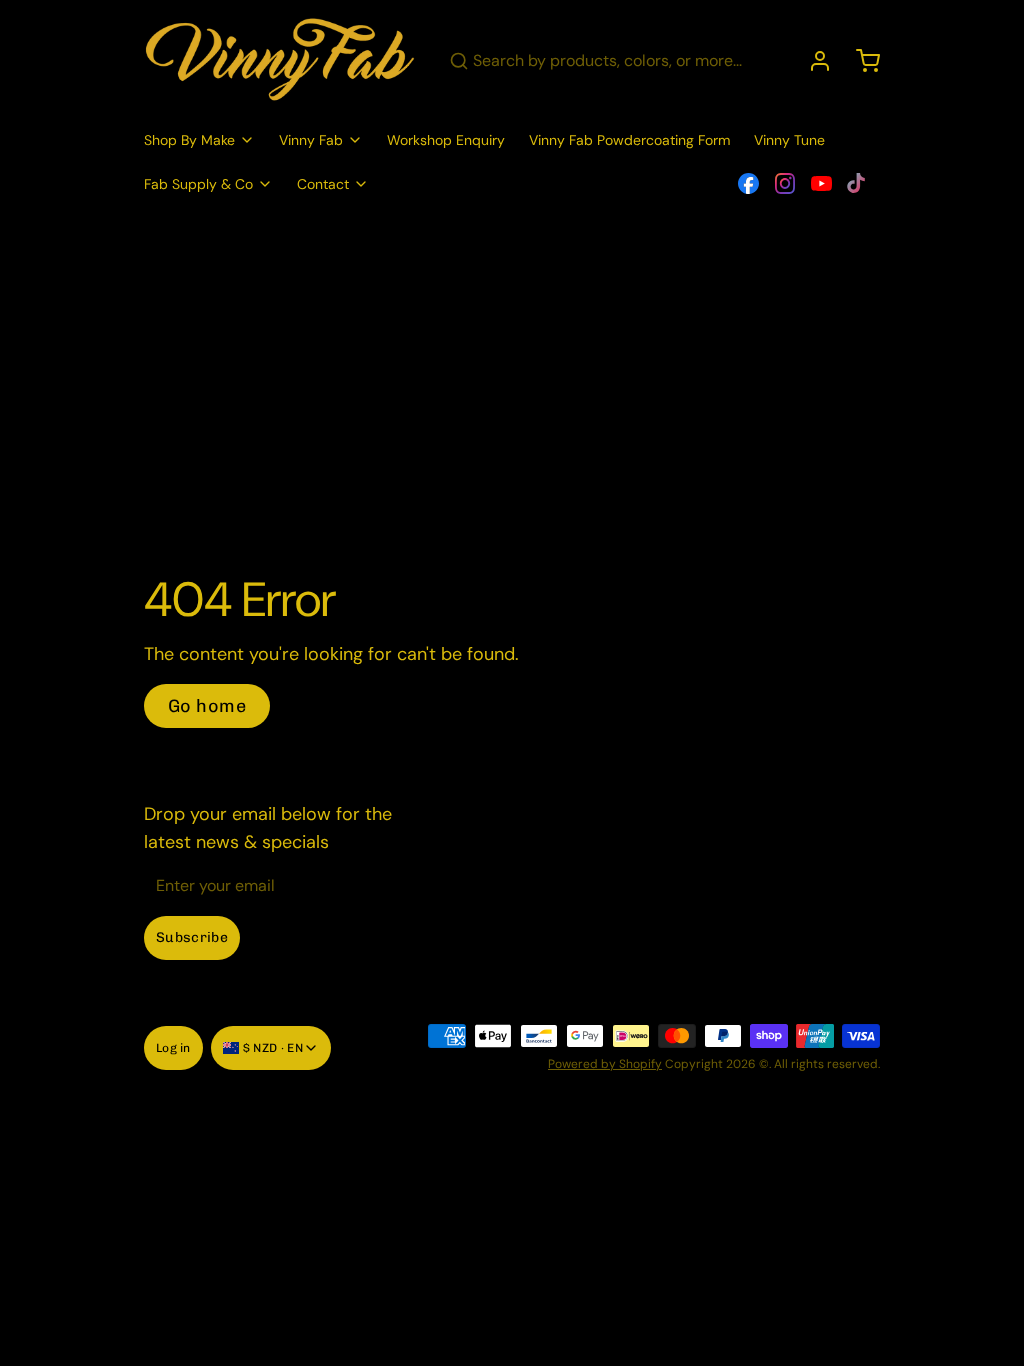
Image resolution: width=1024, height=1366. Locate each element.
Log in (173, 1048)
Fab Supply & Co (198, 184)
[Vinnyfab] (280, 61)
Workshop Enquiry (446, 140)
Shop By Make (189, 140)
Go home (207, 706)
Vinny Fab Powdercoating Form (629, 140)
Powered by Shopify (605, 1064)
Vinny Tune (789, 140)
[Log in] (812, 61)
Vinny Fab (311, 140)
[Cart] (860, 61)
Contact (323, 184)
